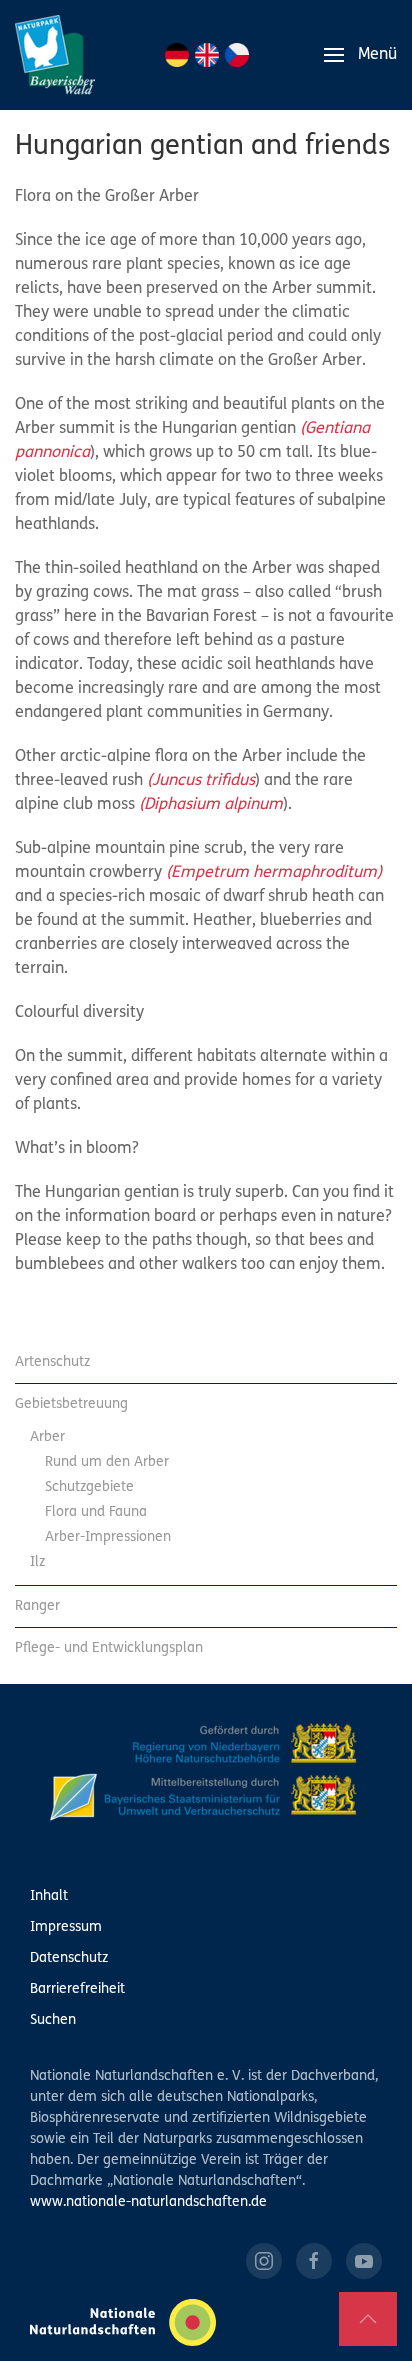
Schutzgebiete (89, 1487)
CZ (237, 55)
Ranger (37, 1606)
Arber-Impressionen (108, 1537)
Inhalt (49, 1896)
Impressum (66, 1927)
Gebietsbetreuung (71, 1404)
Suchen (53, 2020)
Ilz (37, 1562)
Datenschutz (69, 1958)
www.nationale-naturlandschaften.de (148, 2202)
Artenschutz (52, 1362)
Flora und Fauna (96, 1512)
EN (207, 55)
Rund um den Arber (107, 1462)
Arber (47, 1437)
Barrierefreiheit (77, 1989)
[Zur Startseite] (55, 55)
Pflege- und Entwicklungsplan (109, 1648)
